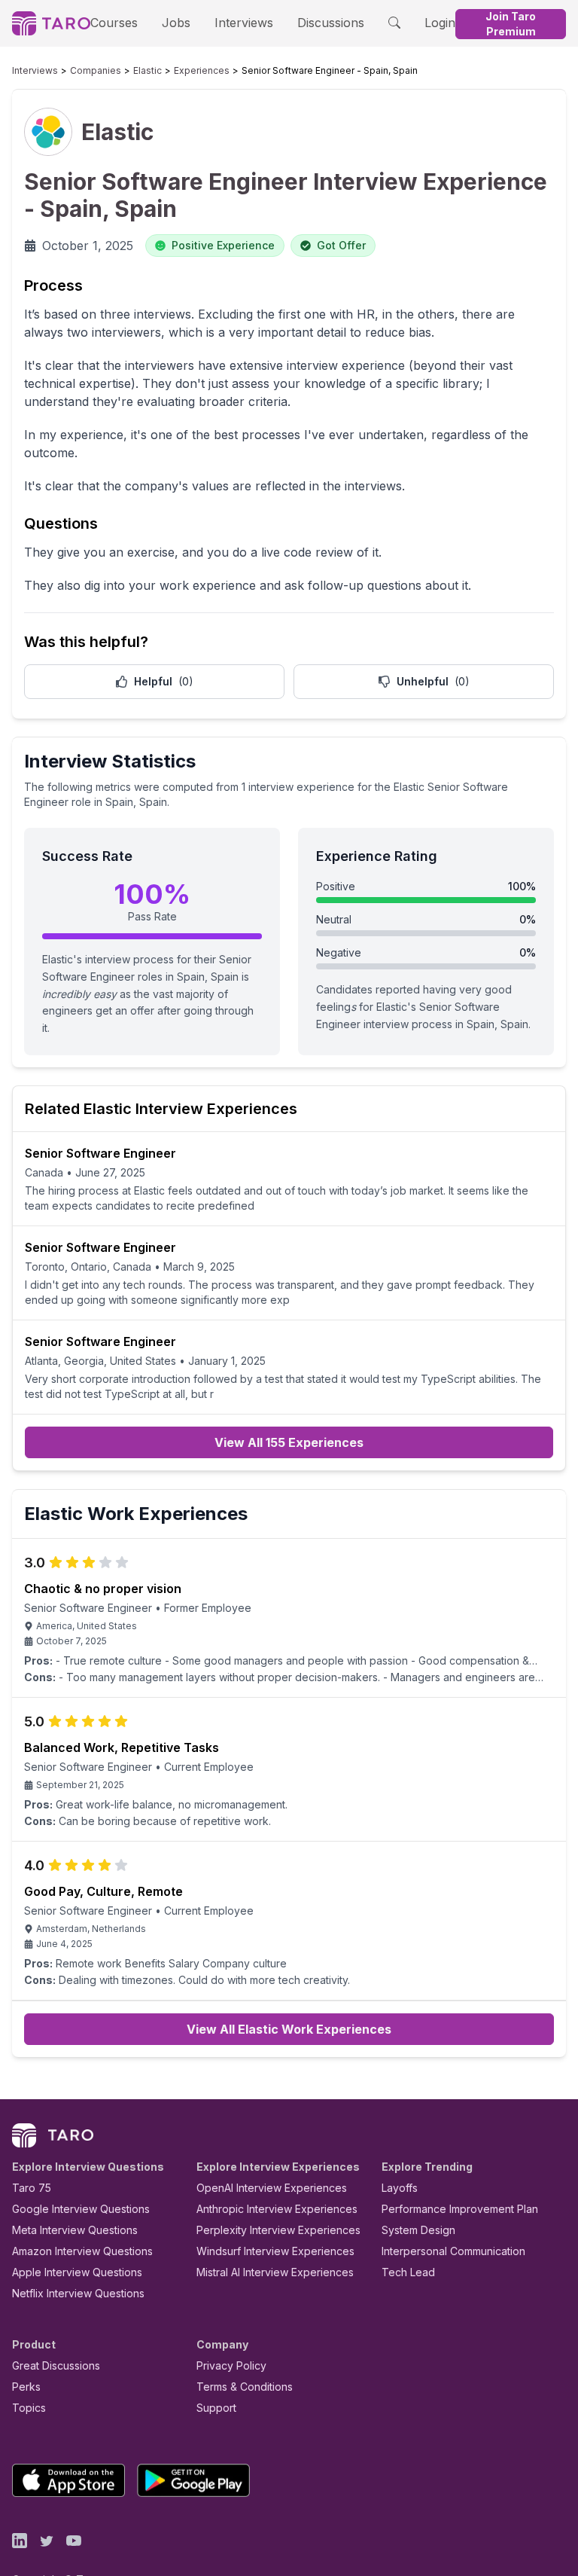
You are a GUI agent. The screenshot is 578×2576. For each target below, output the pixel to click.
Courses (114, 23)
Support (216, 2408)
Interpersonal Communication (453, 2251)
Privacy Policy (231, 2365)
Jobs (176, 23)
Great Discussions (56, 2365)
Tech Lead (408, 2272)
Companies (96, 70)
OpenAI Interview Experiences (272, 2188)
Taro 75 (32, 2188)
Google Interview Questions (81, 2209)
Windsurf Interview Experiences (275, 2251)
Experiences (202, 70)
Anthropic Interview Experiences (277, 2209)
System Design (418, 2230)
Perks (26, 2387)
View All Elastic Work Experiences (289, 2029)
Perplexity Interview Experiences (278, 2230)
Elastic (148, 70)
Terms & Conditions (245, 2387)
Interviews (244, 23)
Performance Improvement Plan (460, 2209)
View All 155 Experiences (289, 1442)
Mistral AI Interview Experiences (275, 2272)
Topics (29, 2408)
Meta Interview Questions (75, 2230)
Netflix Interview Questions (78, 2293)
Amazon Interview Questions (82, 2251)
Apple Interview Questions (77, 2272)
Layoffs (400, 2188)
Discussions (331, 23)
